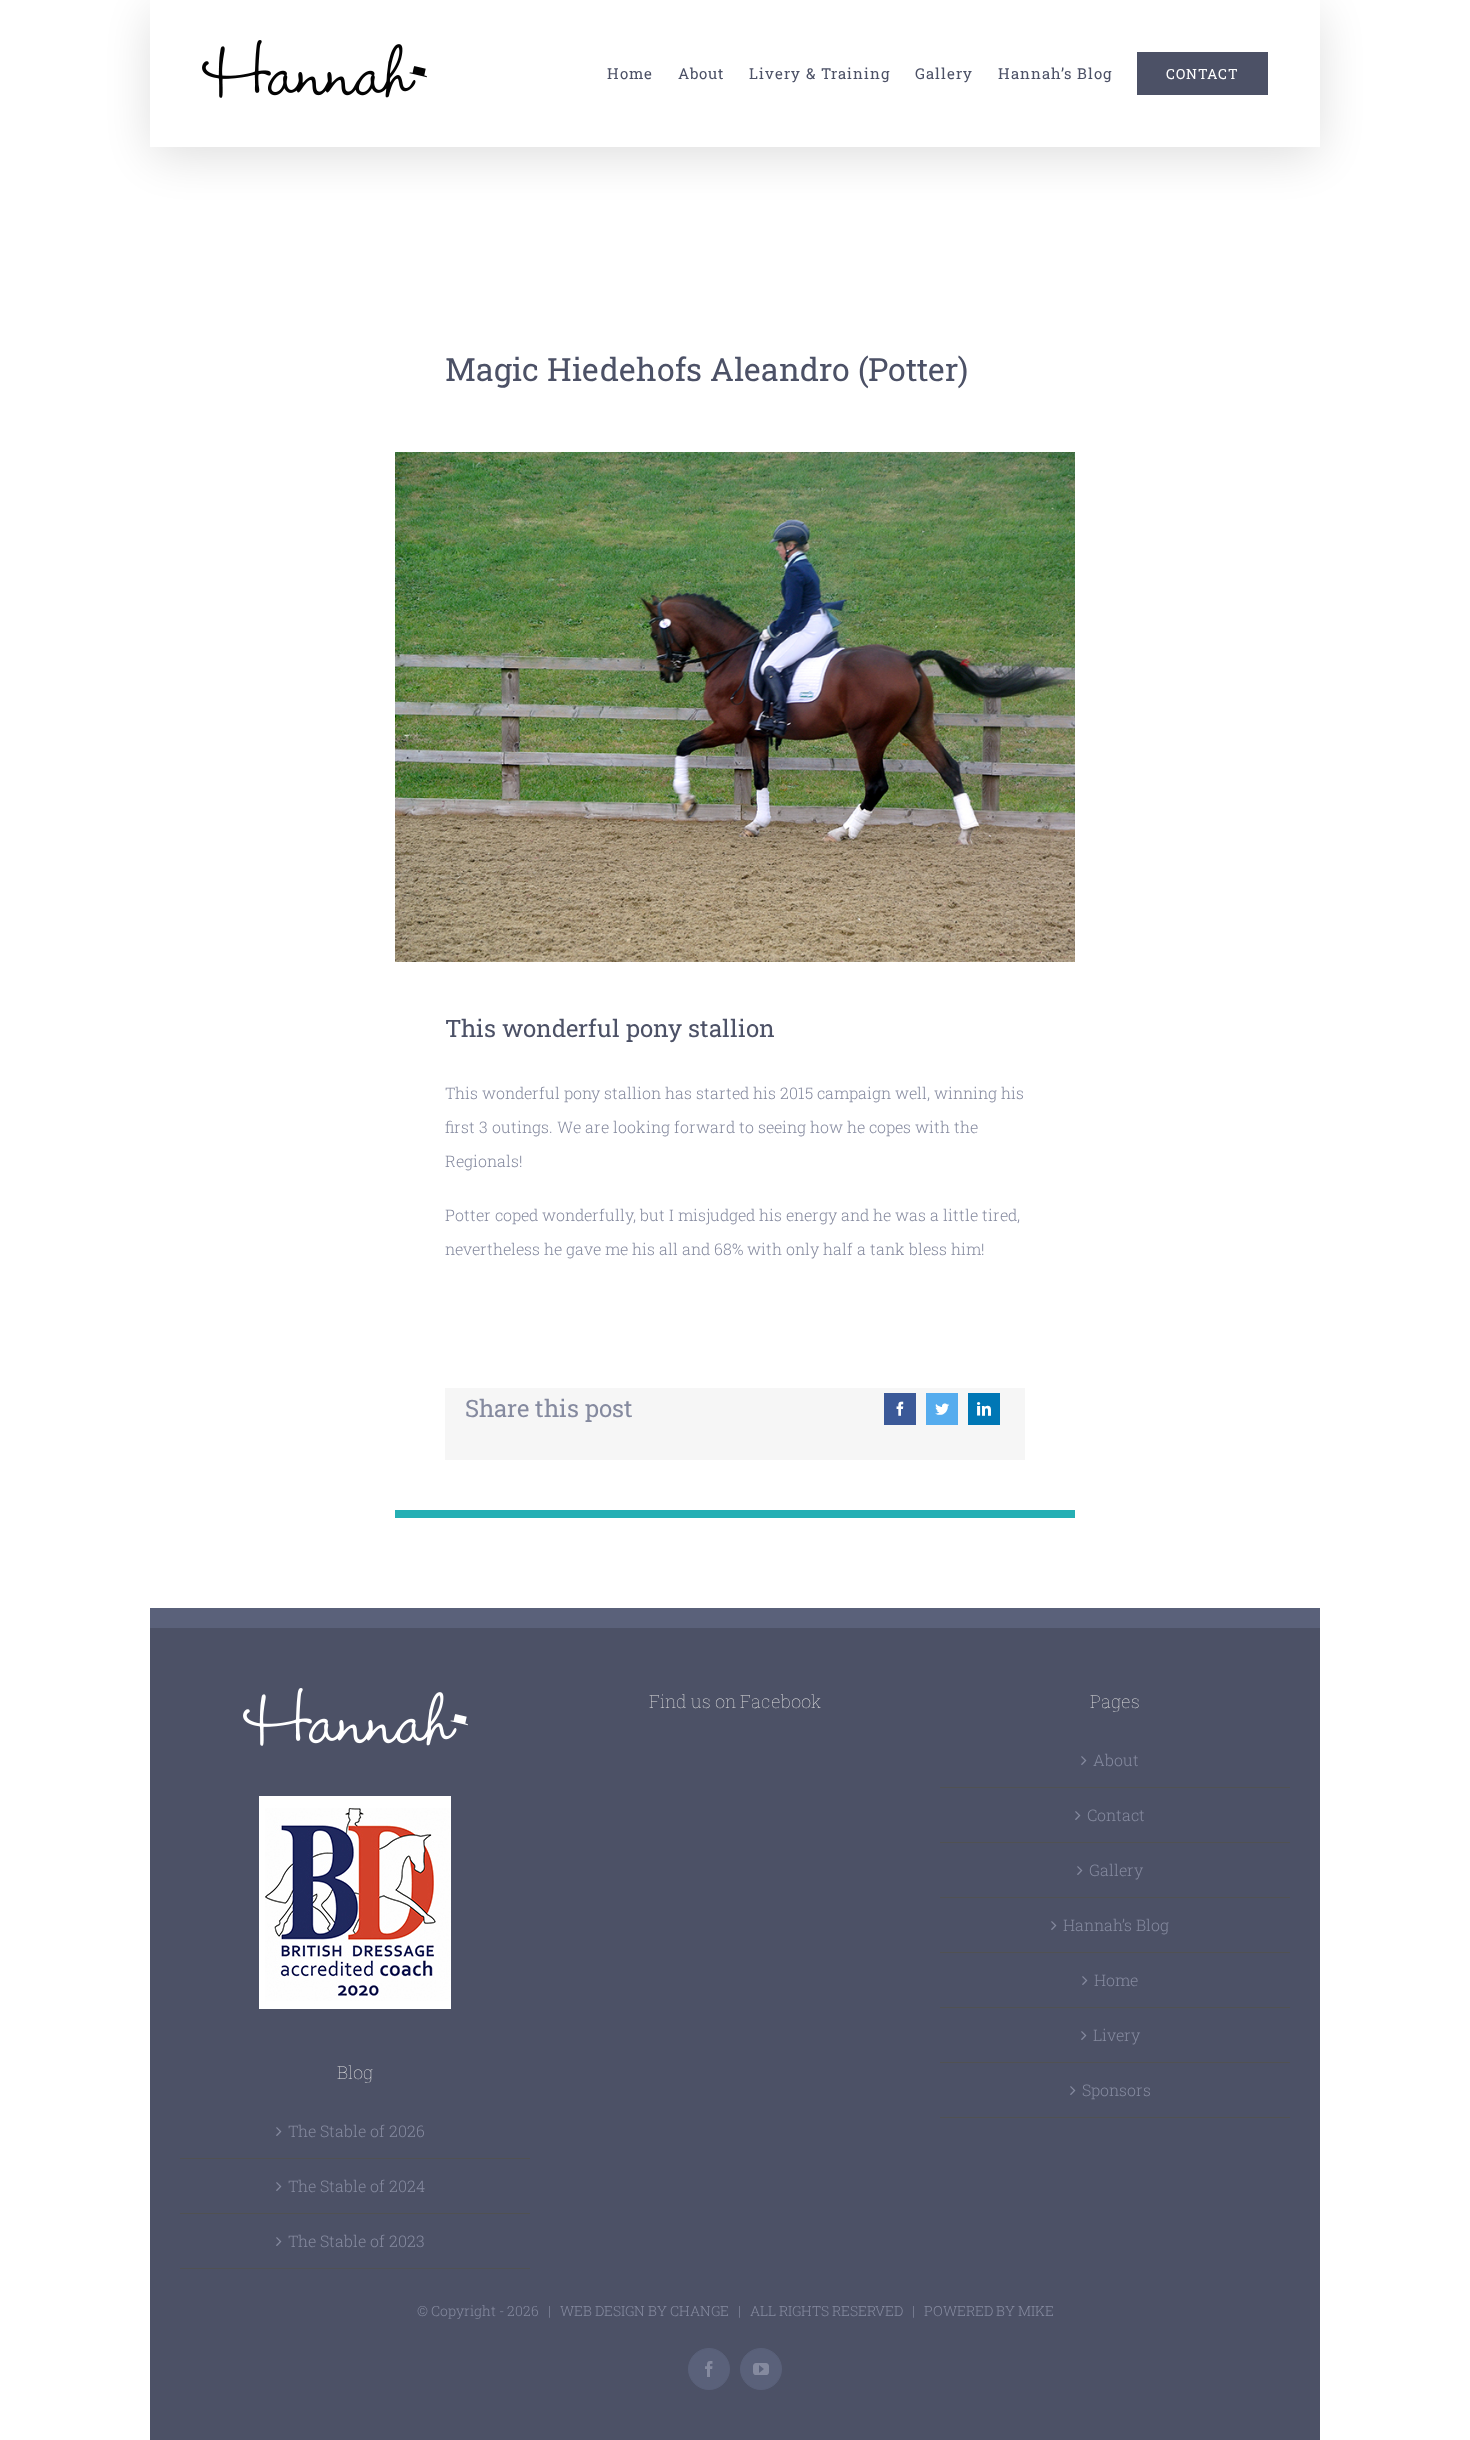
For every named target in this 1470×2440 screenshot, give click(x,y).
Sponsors (1116, 2089)
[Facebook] (900, 1409)
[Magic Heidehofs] (735, 459)
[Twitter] (942, 1409)
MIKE (1036, 2310)
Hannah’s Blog (1116, 1924)
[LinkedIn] (984, 1409)
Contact (1116, 1814)
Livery (1116, 2034)
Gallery (1116, 1869)
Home (1116, 1979)
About (1116, 1759)
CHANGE (699, 2310)
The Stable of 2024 (356, 2185)
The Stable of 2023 (356, 2240)
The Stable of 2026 (356, 2130)
